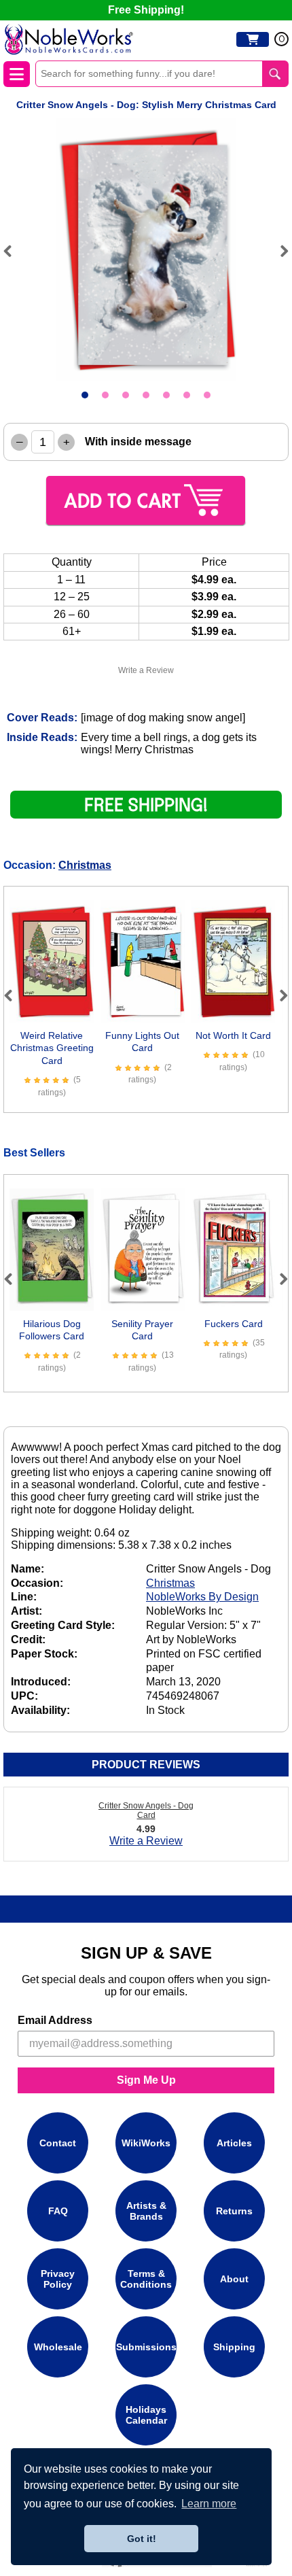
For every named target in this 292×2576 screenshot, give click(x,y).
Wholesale (58, 2347)
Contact (58, 2143)
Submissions (146, 2347)
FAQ (58, 2211)
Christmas (85, 865)
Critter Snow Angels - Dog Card (146, 1810)
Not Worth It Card (233, 1035)
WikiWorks (146, 2143)
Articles (234, 2143)
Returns (234, 2211)
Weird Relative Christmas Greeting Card (52, 1048)
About (234, 2279)
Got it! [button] (142, 2539)
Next (278, 251)
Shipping (234, 2347)
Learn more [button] (209, 2504)
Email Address (55, 2020)
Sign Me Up (146, 2080)
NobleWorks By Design (202, 1597)
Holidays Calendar (146, 2415)
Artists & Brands (146, 2211)
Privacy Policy (58, 2279)
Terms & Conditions (146, 2279)
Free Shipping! (146, 10)
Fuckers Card (234, 1324)
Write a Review (146, 670)
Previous (14, 251)
